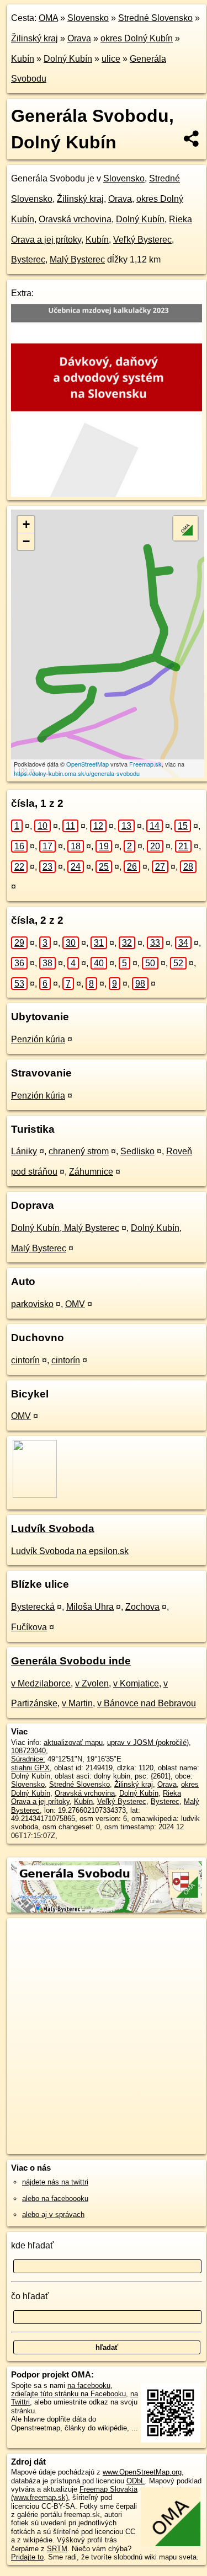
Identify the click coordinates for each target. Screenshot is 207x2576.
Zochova (142, 1607)
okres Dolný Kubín (137, 38)
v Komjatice (136, 1683)
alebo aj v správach (53, 2214)
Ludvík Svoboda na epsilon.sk (70, 1551)
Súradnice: (28, 1759)
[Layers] (185, 528)
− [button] (26, 541)
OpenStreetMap (87, 764)
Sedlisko (137, 1151)
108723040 (28, 1751)
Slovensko (88, 18)
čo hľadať (30, 2296)
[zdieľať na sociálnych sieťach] (192, 138)
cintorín (25, 1360)
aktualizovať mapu (73, 1742)
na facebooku (89, 2385)
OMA (48, 18)
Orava (79, 38)
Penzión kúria (38, 1039)
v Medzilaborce (41, 1683)
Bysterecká (33, 1607)
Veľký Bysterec (142, 240)
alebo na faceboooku (55, 2199)
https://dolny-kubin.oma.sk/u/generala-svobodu (77, 773)
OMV (75, 1304)
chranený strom (79, 1151)
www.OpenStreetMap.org (142, 2472)
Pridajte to (27, 2557)
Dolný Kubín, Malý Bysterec (65, 1228)
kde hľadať (32, 2245)
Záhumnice (91, 1172)
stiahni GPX (30, 1768)
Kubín (23, 59)
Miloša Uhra (90, 1607)
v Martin (77, 1703)
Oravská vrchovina (75, 219)
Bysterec (28, 259)
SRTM (57, 2549)
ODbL (136, 2481)
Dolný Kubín (68, 59)
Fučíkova (29, 1627)
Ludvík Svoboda (53, 1528)
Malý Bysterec (77, 259)
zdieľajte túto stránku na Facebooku (68, 2394)
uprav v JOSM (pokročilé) (148, 1742)
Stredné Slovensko (155, 18)
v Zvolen (92, 1683)
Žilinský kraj (34, 38)
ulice (111, 59)
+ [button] (26, 524)
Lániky (24, 1151)
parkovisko (32, 1304)
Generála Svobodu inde (71, 1661)
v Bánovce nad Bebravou (147, 1703)
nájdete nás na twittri (55, 2182)
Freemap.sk (145, 764)
